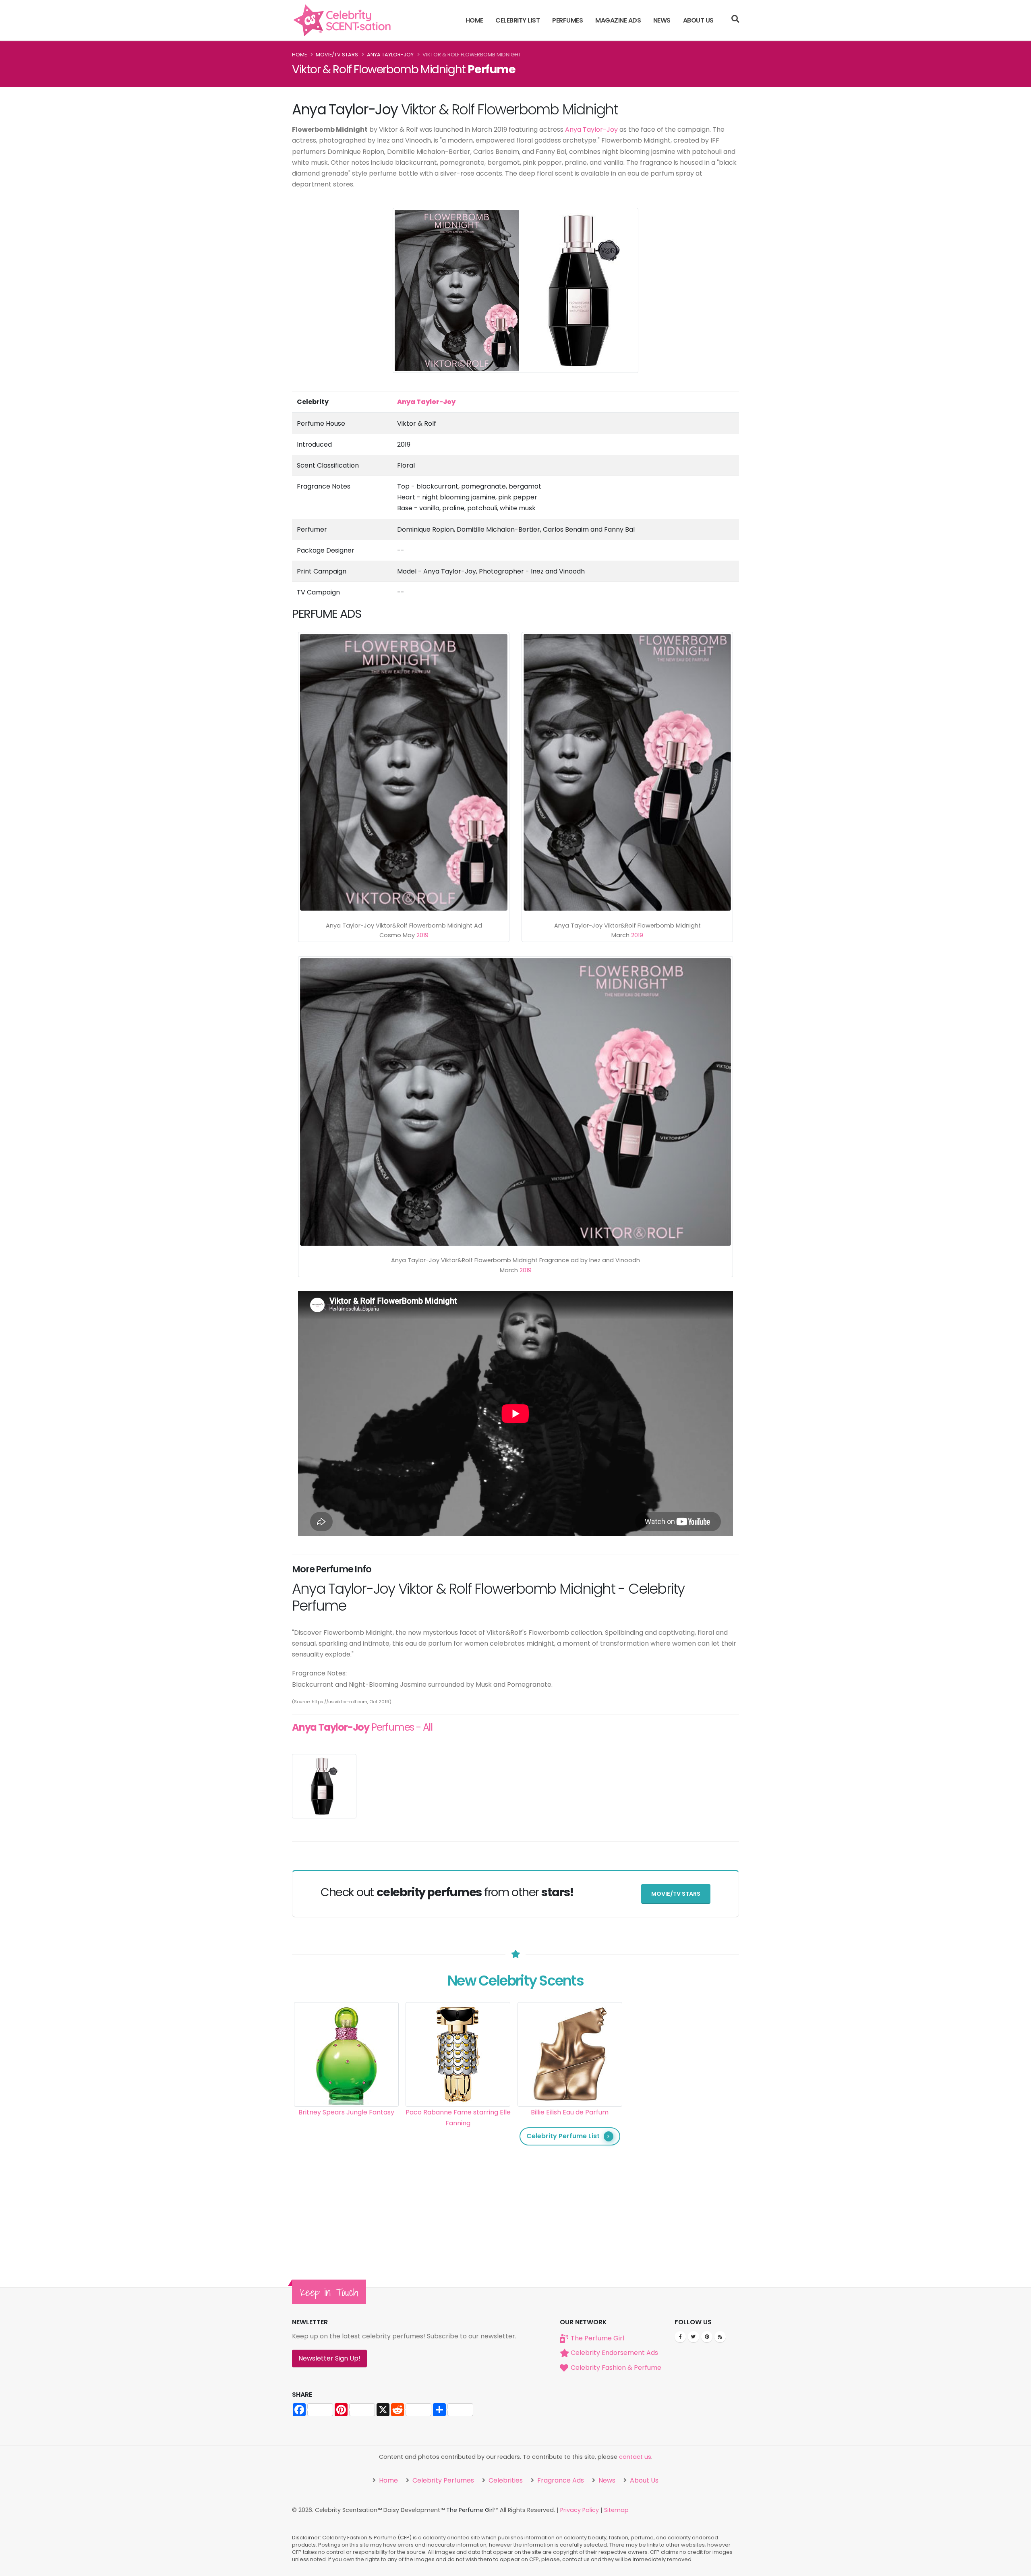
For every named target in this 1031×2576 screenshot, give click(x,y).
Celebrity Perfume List (563, 2136)
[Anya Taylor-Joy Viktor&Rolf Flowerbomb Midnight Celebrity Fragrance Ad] (515, 1102)
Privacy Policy (580, 2510)
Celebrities (505, 2480)
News (662, 20)
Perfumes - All (362, 1727)
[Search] (735, 20)
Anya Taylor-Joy (390, 55)
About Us (698, 20)
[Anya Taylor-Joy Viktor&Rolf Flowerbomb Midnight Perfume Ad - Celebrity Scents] (404, 772)
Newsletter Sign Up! (329, 2358)
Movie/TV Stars (337, 55)
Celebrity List (518, 20)
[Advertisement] (682, 2123)
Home (474, 20)
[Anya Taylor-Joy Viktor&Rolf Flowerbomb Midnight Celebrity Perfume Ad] (627, 772)
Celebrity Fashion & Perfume (616, 2368)
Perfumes (567, 20)
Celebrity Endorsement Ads (614, 2353)
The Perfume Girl (597, 2338)
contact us (635, 2457)
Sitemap (616, 2510)
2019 (422, 935)
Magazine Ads (618, 20)
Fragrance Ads (560, 2480)
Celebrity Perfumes (442, 2480)
